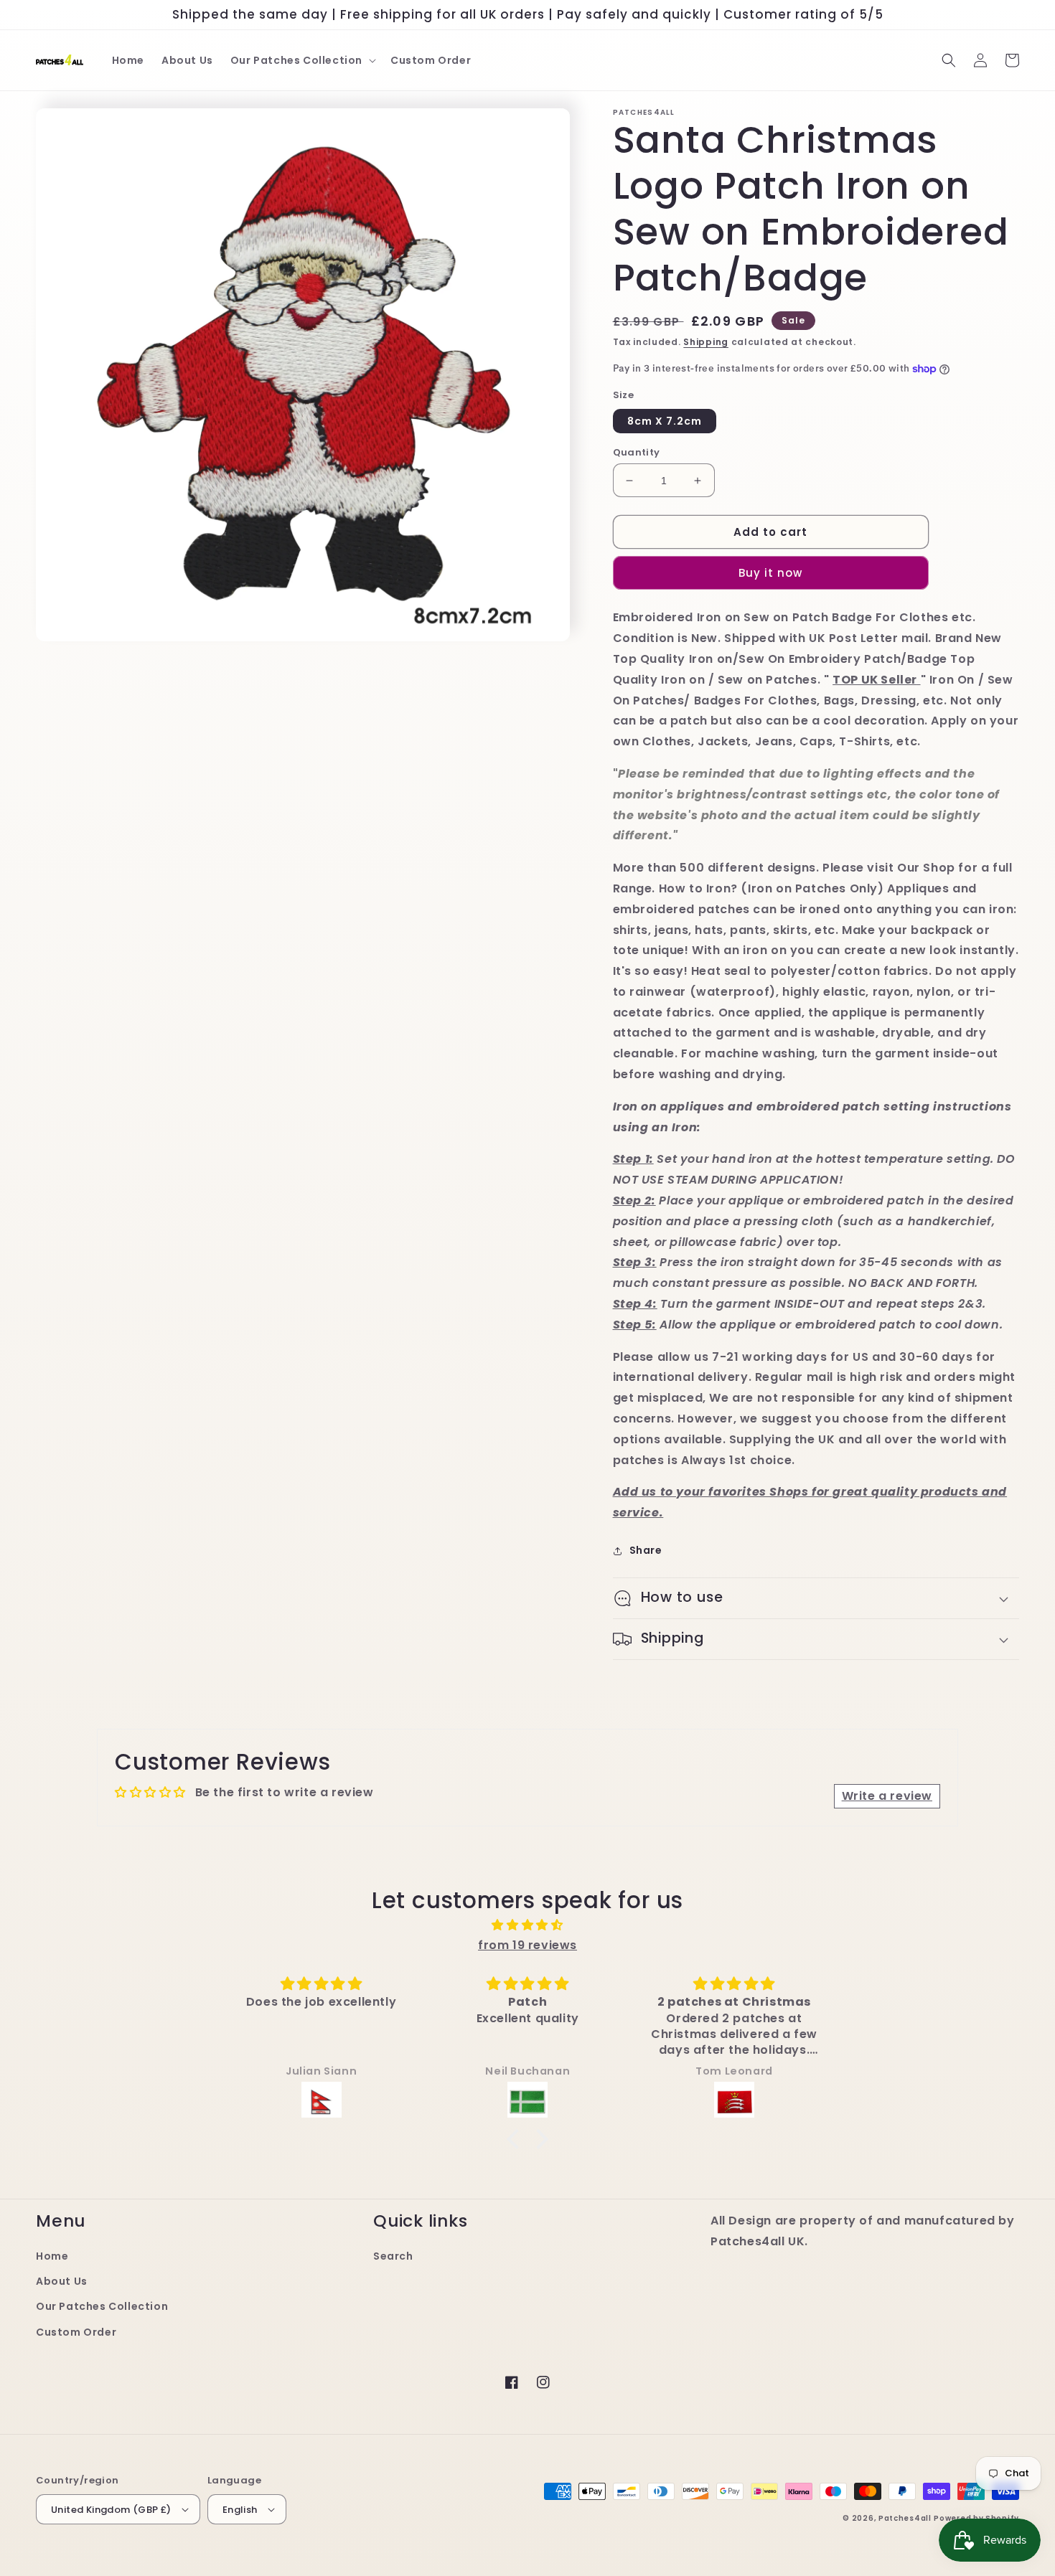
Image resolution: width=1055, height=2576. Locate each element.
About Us (62, 2281)
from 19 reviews (527, 1945)
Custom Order (76, 2332)
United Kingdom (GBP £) (111, 2510)
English (240, 2510)
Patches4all (905, 2518)
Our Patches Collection (102, 2306)
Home (52, 2256)
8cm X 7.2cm (665, 421)
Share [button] (646, 1550)
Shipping (706, 342)
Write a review (887, 1796)
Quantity (637, 452)
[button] (302, 60)
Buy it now (770, 573)
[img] (527, 1925)
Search (393, 2256)
